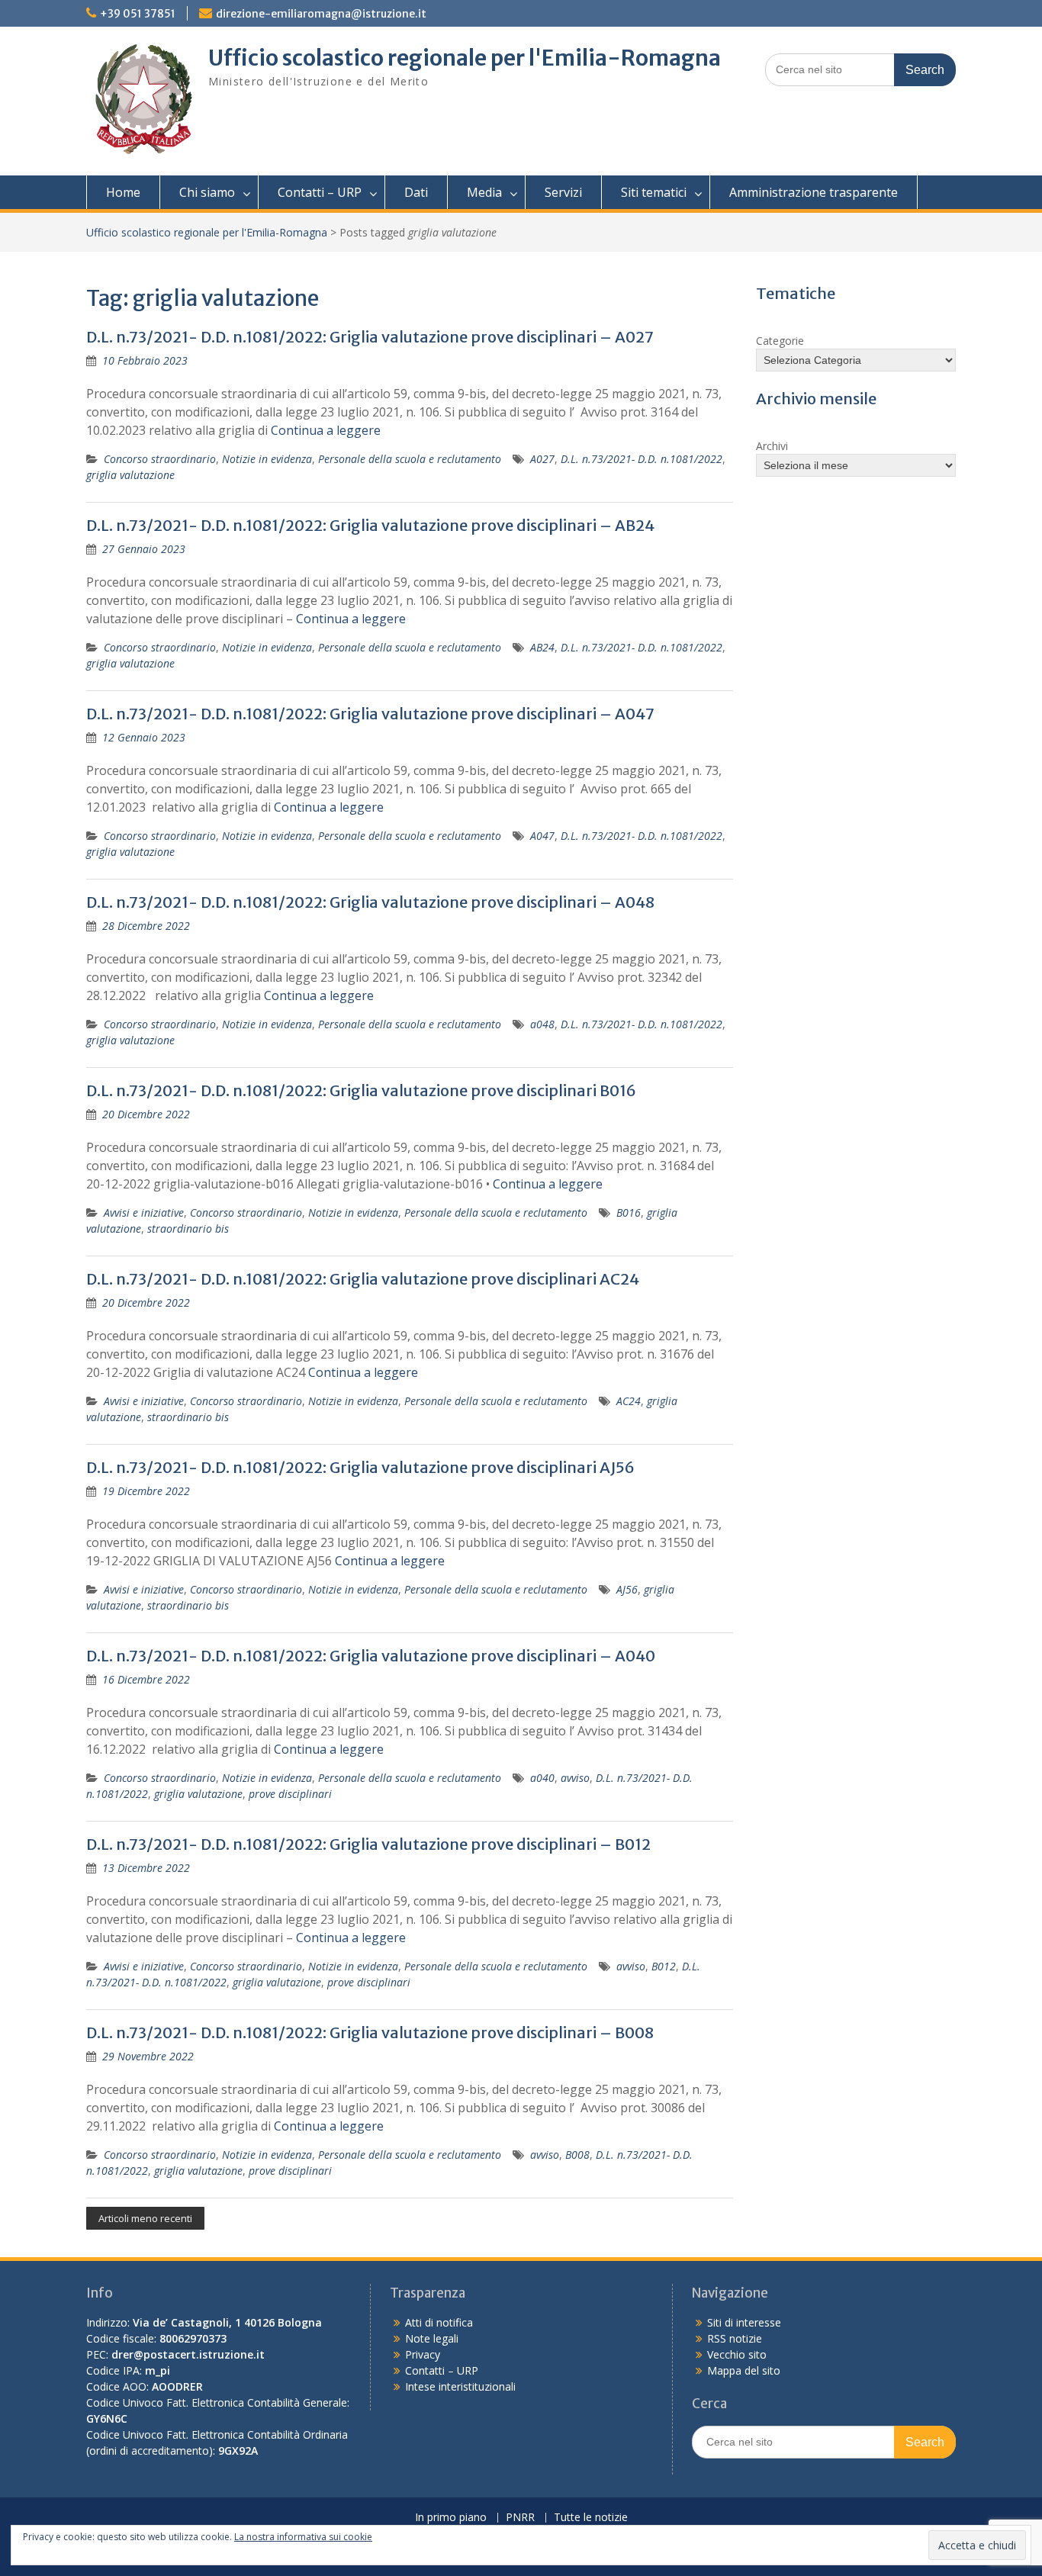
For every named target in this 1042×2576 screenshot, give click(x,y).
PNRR (520, 2518)
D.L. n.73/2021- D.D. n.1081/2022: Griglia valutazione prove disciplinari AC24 (363, 1279)
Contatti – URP (320, 192)
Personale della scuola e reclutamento (410, 459)
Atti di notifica (439, 2322)
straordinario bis (188, 1229)
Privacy (423, 2354)
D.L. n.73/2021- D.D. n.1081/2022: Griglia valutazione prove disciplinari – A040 (371, 1656)
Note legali (432, 2338)
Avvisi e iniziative (144, 1212)
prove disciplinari (290, 1794)
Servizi (563, 192)
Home (123, 192)
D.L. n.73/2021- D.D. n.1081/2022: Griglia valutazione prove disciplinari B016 (361, 1090)
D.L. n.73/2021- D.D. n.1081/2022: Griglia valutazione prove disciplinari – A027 (370, 337)
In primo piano (451, 2518)
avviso (575, 1778)
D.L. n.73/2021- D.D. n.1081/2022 (642, 459)
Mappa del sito (744, 2370)
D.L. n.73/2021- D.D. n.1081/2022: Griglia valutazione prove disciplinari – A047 (370, 714)
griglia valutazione (130, 475)
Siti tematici (654, 192)
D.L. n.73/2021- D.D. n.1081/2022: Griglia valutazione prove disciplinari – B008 (370, 2032)
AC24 (629, 1401)
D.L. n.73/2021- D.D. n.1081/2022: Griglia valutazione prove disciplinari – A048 (370, 902)
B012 (664, 1966)
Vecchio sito (737, 2354)
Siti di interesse (744, 2322)
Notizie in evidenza (267, 459)
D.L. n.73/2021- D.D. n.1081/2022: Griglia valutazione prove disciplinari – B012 (368, 1844)
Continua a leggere (326, 430)
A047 (542, 836)
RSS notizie (735, 2338)
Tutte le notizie (591, 2518)
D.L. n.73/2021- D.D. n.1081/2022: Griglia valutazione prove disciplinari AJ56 (360, 1467)
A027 (542, 459)
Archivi (772, 446)
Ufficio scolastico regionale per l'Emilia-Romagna (465, 58)
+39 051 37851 (138, 14)
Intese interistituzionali (460, 2386)
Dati (416, 192)
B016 (629, 1212)
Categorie (780, 341)
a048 (542, 1024)
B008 (577, 2155)
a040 (542, 1778)
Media (484, 192)
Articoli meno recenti (145, 2218)
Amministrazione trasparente (814, 192)
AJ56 (627, 1589)
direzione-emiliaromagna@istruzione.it (321, 14)
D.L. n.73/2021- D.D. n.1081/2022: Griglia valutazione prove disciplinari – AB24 (370, 525)
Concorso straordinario (160, 459)
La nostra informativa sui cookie (303, 2537)
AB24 (542, 647)
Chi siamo (207, 192)
